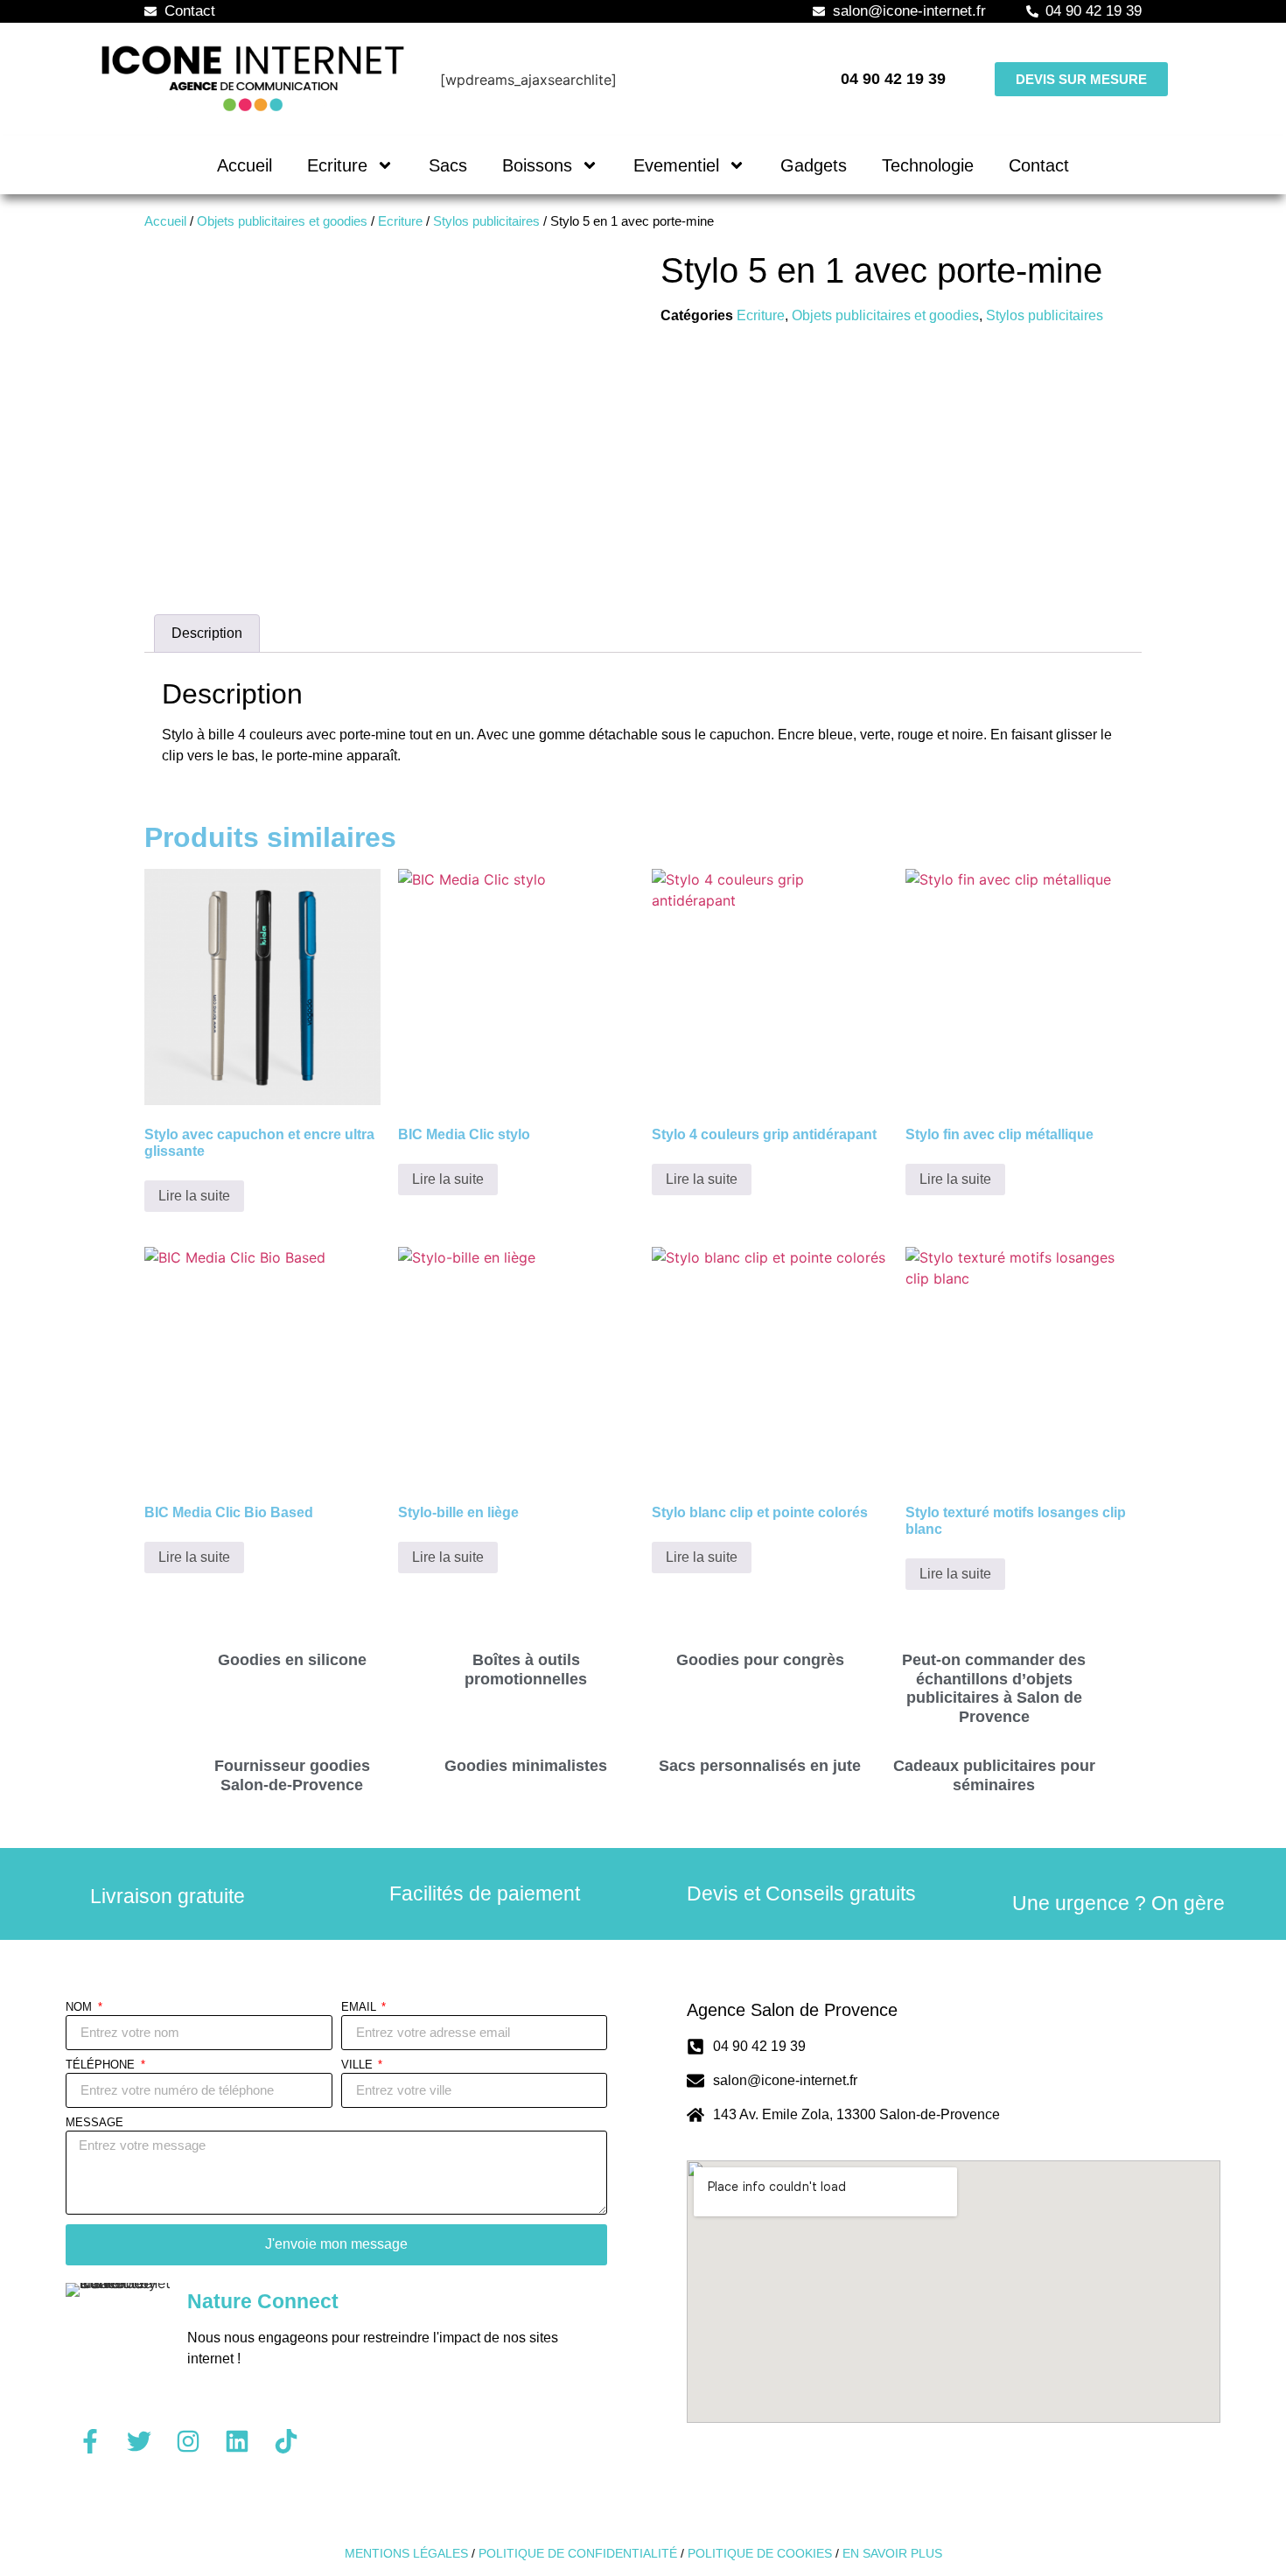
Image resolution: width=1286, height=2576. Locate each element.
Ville (359, 2065)
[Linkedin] (237, 2441)
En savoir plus (892, 2553)
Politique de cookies (760, 2553)
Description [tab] (207, 633)
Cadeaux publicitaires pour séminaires (994, 1775)
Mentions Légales (406, 2553)
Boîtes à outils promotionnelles (526, 1669)
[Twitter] (139, 2441)
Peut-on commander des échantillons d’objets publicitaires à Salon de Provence (994, 1688)
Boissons (537, 165)
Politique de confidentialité (578, 2553)
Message (94, 2123)
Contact (1039, 165)
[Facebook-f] (90, 2441)
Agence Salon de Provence (792, 2010)
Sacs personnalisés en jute (760, 1766)
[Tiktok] (286, 2441)
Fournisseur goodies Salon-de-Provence (292, 1775)
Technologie (928, 165)
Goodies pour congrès (760, 1660)
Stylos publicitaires (486, 221)
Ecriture (337, 165)
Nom (80, 2007)
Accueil (245, 165)
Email (360, 2007)
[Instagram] (188, 2441)
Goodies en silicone (292, 1660)
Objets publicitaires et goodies (282, 221)
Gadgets (814, 165)
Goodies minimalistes (526, 1766)
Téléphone (102, 2065)
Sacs (448, 165)
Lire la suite (194, 1196)
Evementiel (676, 165)
